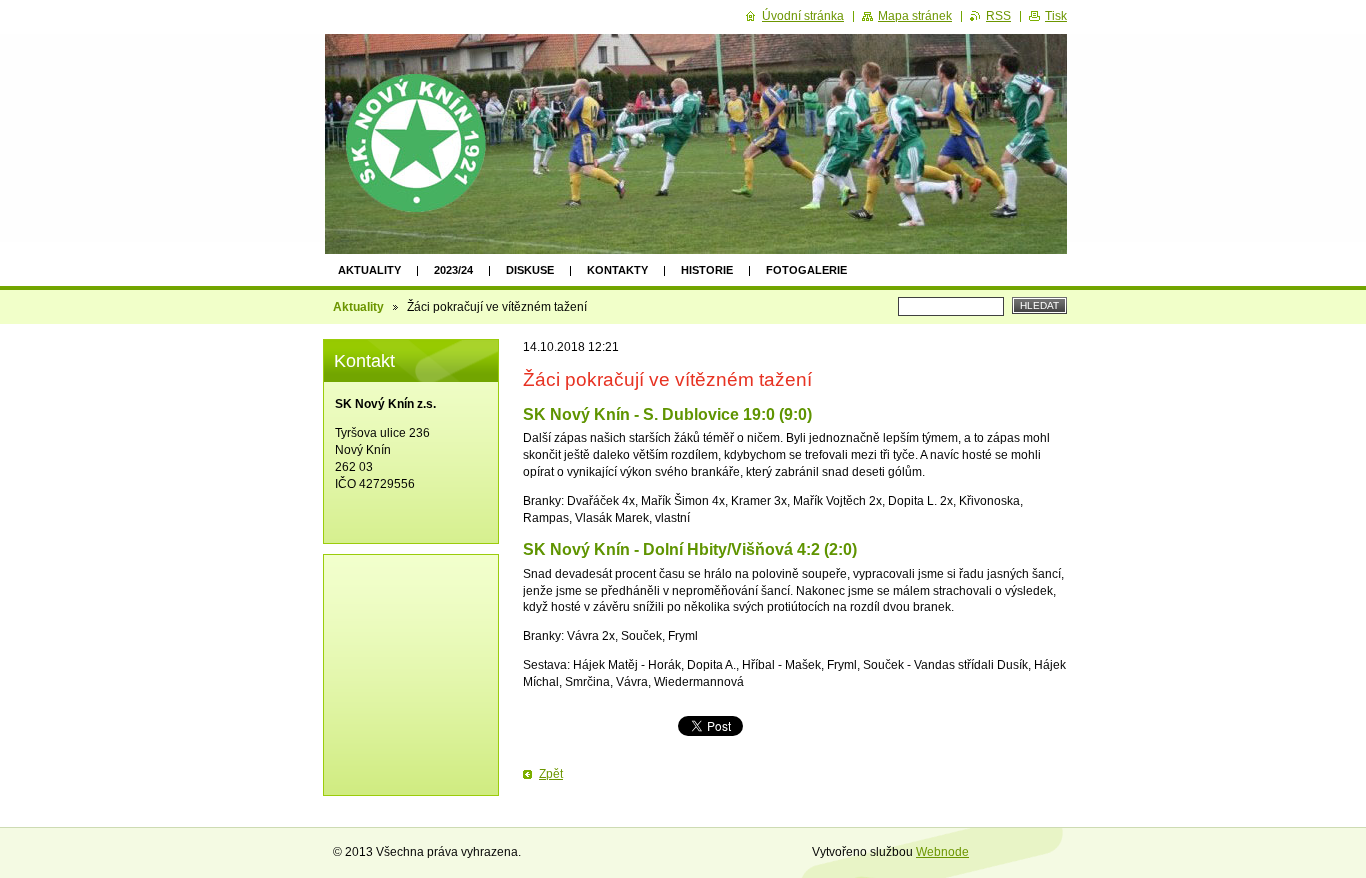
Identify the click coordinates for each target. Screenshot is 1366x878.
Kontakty (617, 270)
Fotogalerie (806, 270)
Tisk (1056, 16)
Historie (707, 270)
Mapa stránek (915, 16)
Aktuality (369, 270)
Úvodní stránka (803, 16)
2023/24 (453, 270)
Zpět (551, 774)
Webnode (942, 852)
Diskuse (530, 270)
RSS (998, 16)
